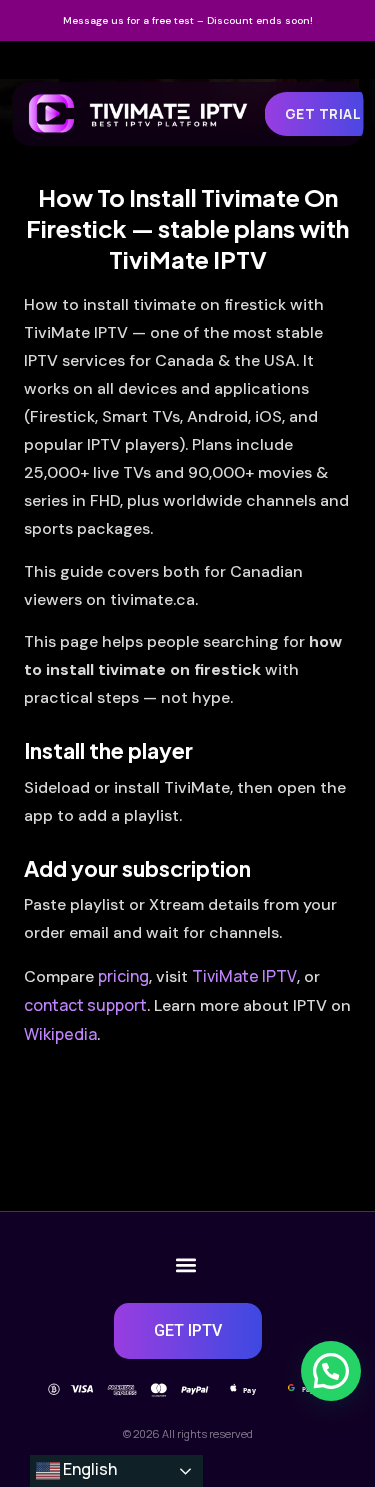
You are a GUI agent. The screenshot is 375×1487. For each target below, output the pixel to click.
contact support (85, 1005)
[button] (186, 1265)
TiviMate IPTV (244, 976)
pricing (123, 976)
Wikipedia (60, 1034)
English (88, 1469)
